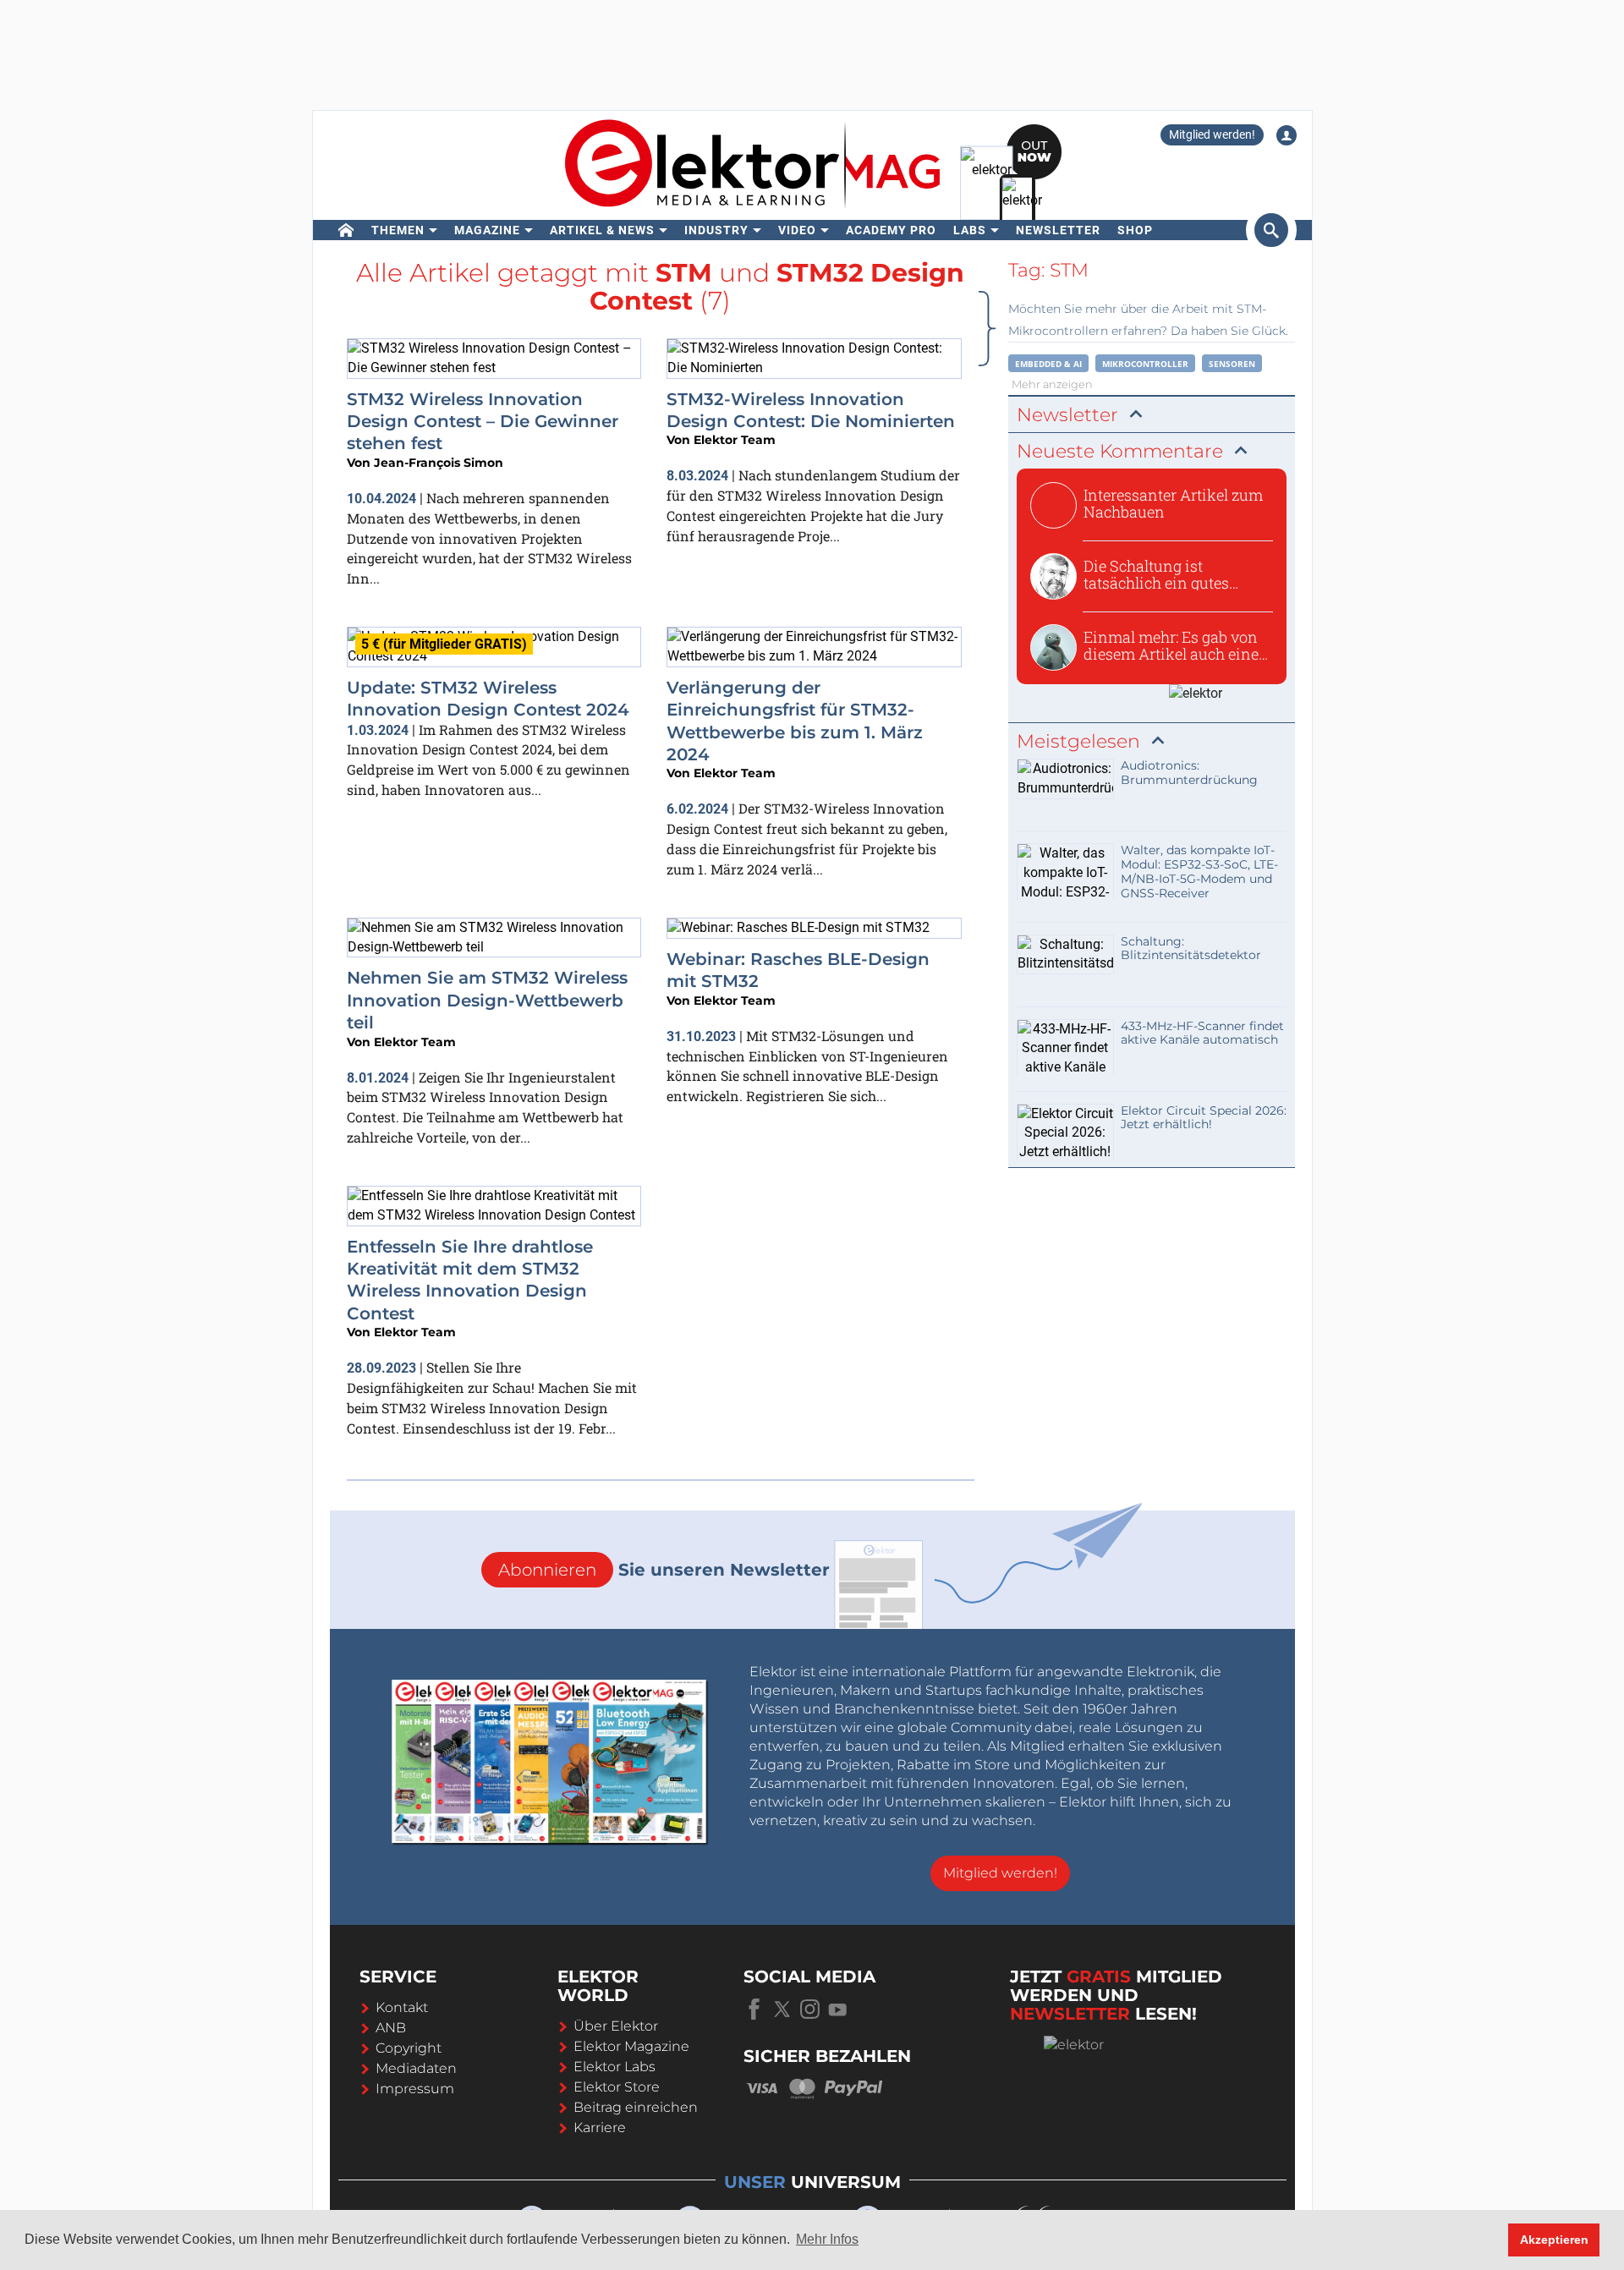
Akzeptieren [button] (1554, 2240)
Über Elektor (616, 2026)
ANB (391, 2028)
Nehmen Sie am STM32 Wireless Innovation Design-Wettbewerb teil (487, 1000)
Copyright (409, 2048)
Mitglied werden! (1212, 134)
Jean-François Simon (439, 463)
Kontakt (402, 2007)
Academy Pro (891, 230)
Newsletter (1058, 230)
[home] (346, 230)
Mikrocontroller (1145, 364)
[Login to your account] (1287, 135)
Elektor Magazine (631, 2046)
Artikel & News (602, 230)
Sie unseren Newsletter (664, 1570)
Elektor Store (617, 2087)
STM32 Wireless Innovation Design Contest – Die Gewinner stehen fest (483, 422)
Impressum (415, 2089)
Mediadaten (416, 2068)
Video (797, 230)
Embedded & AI (1048, 364)
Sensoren (1232, 364)
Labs (970, 230)
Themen (398, 230)
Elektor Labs (614, 2067)
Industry (716, 230)
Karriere (600, 2127)
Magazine (487, 230)
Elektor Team (735, 440)
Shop (1135, 230)
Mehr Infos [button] (827, 2239)
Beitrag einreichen (636, 2107)
